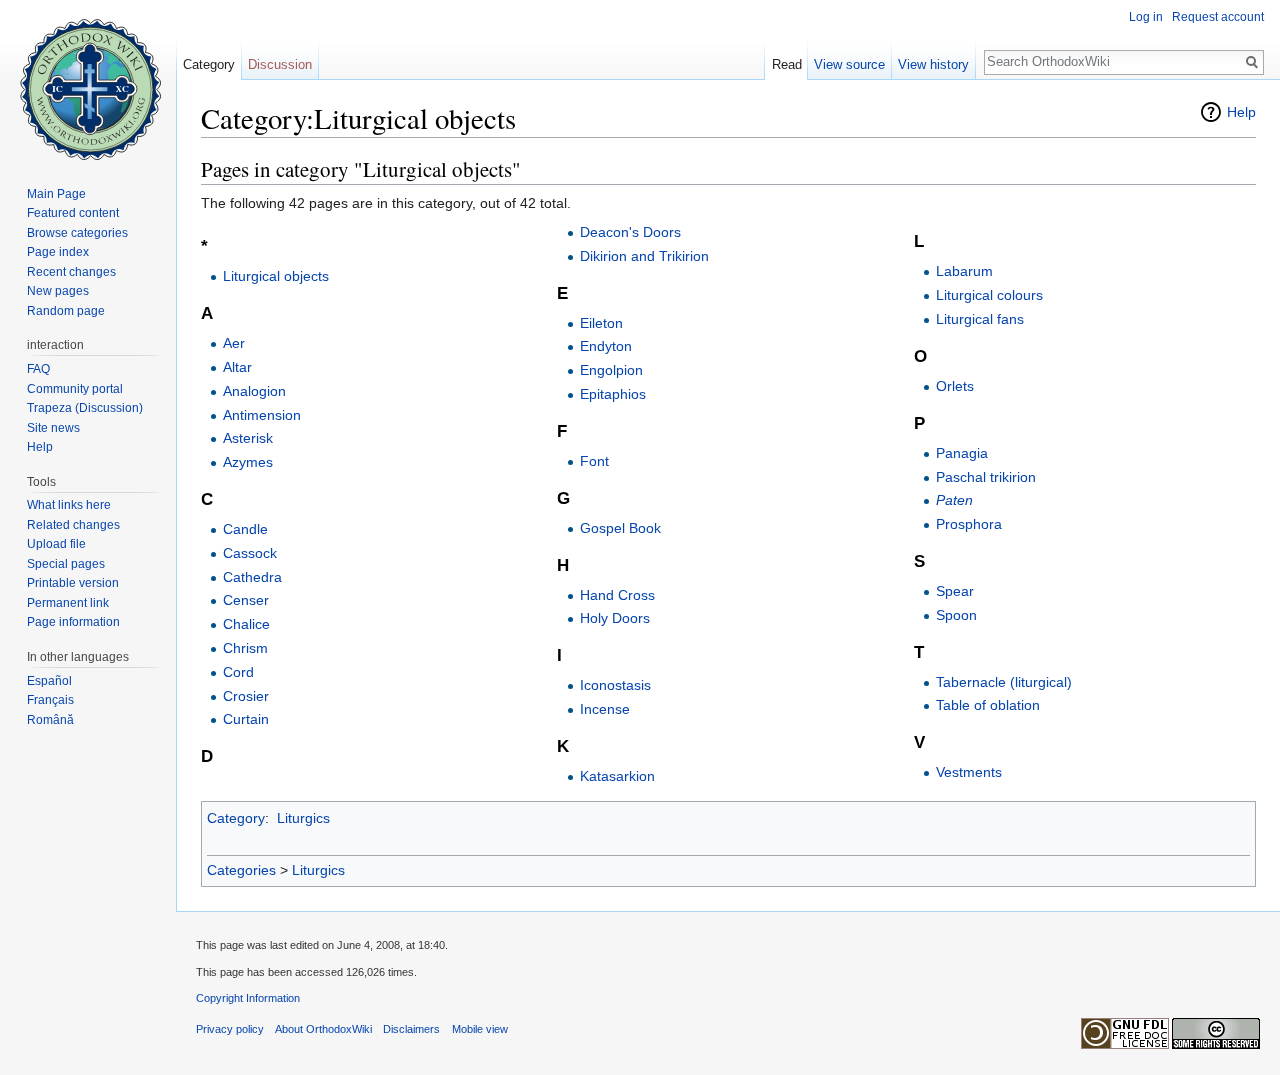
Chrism (245, 648)
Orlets (955, 386)
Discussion (280, 64)
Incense (605, 709)
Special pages (66, 564)
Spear (955, 591)
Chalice (246, 624)
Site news (53, 428)
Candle (245, 529)
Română (50, 720)
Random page (66, 311)
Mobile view (480, 1029)
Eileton (601, 323)
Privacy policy (230, 1029)
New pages (58, 291)
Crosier (246, 696)
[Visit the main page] (88, 80)
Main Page (56, 194)
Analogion (254, 391)
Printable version (73, 583)
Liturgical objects (276, 276)
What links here (69, 505)
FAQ (38, 369)
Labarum (964, 271)
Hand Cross (617, 595)
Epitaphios (613, 394)
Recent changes (71, 272)
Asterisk (248, 438)
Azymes (248, 462)
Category (236, 818)
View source (849, 64)
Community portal (75, 389)
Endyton (606, 346)
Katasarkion (617, 776)
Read (787, 64)
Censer (246, 600)
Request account (1218, 17)
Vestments (969, 772)
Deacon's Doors (630, 232)
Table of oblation (988, 705)
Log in (1146, 17)
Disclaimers (411, 1029)
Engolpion (611, 370)
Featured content (73, 213)
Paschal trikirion (986, 477)
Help (1241, 112)
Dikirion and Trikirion (644, 256)
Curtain (246, 719)
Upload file (56, 544)
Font (594, 461)
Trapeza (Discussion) (85, 408)
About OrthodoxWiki (323, 1029)
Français (50, 700)
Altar (237, 367)
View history (933, 64)
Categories (241, 870)
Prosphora (969, 524)
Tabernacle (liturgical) (1004, 682)
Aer (234, 343)
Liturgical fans (980, 319)
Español (49, 681)
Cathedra (252, 577)
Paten (954, 500)
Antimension (262, 415)
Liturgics (303, 818)
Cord (238, 672)
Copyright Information (248, 998)
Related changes (73, 525)
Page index (58, 252)
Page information (73, 622)
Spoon (956, 615)
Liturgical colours (989, 295)
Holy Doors (615, 618)
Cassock (250, 553)
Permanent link (68, 603)
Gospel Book (620, 528)
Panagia (962, 453)
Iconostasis (615, 685)
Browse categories (77, 233)
